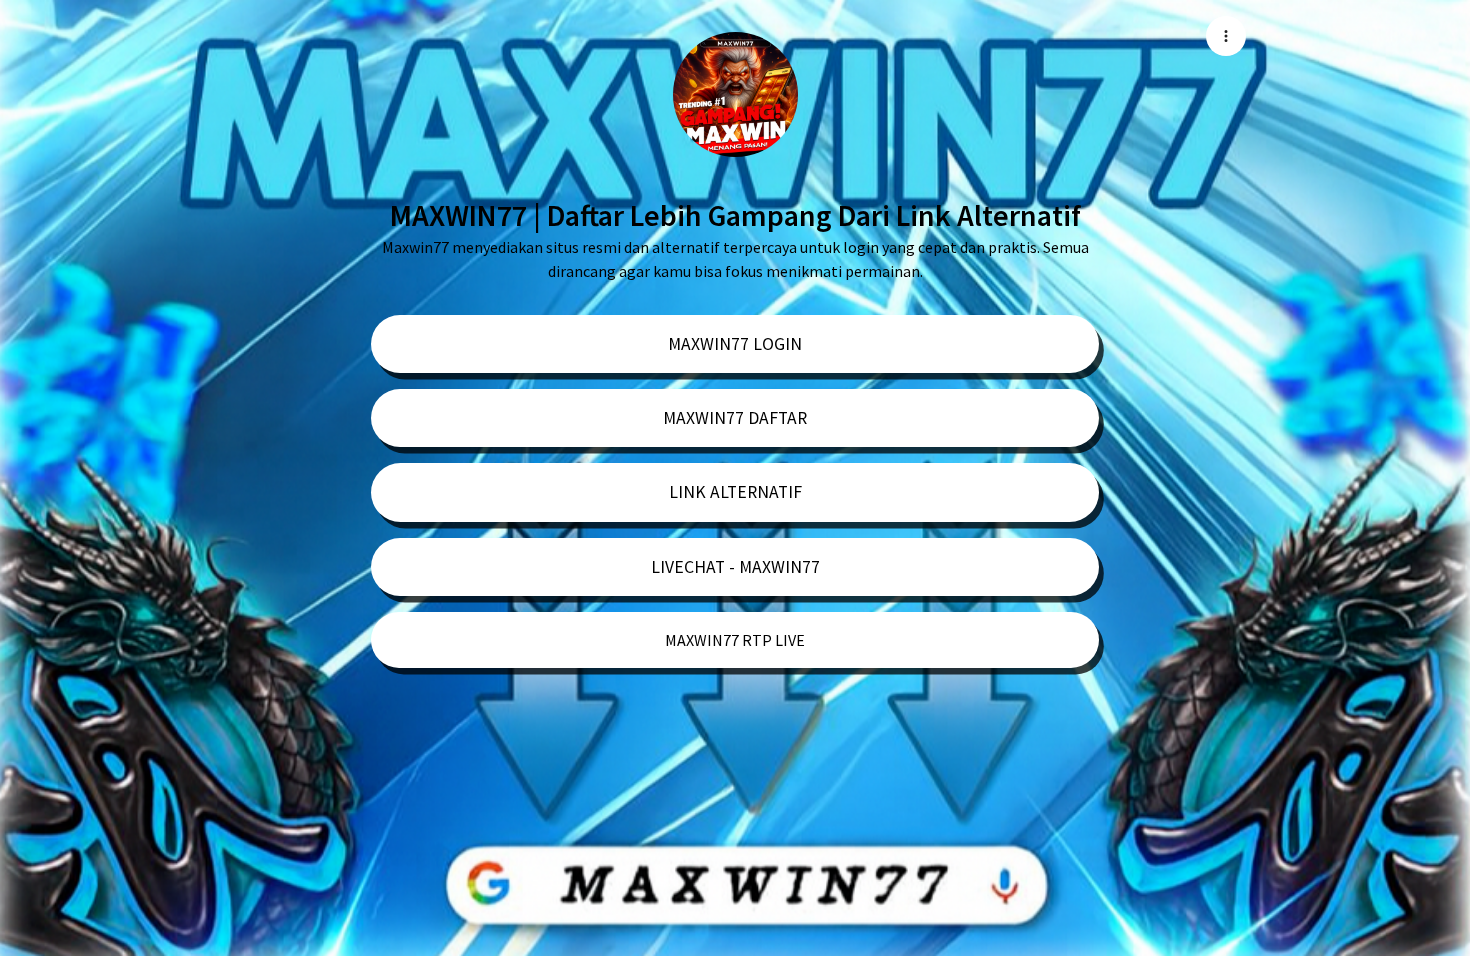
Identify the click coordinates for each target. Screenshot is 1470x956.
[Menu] (1226, 36)
